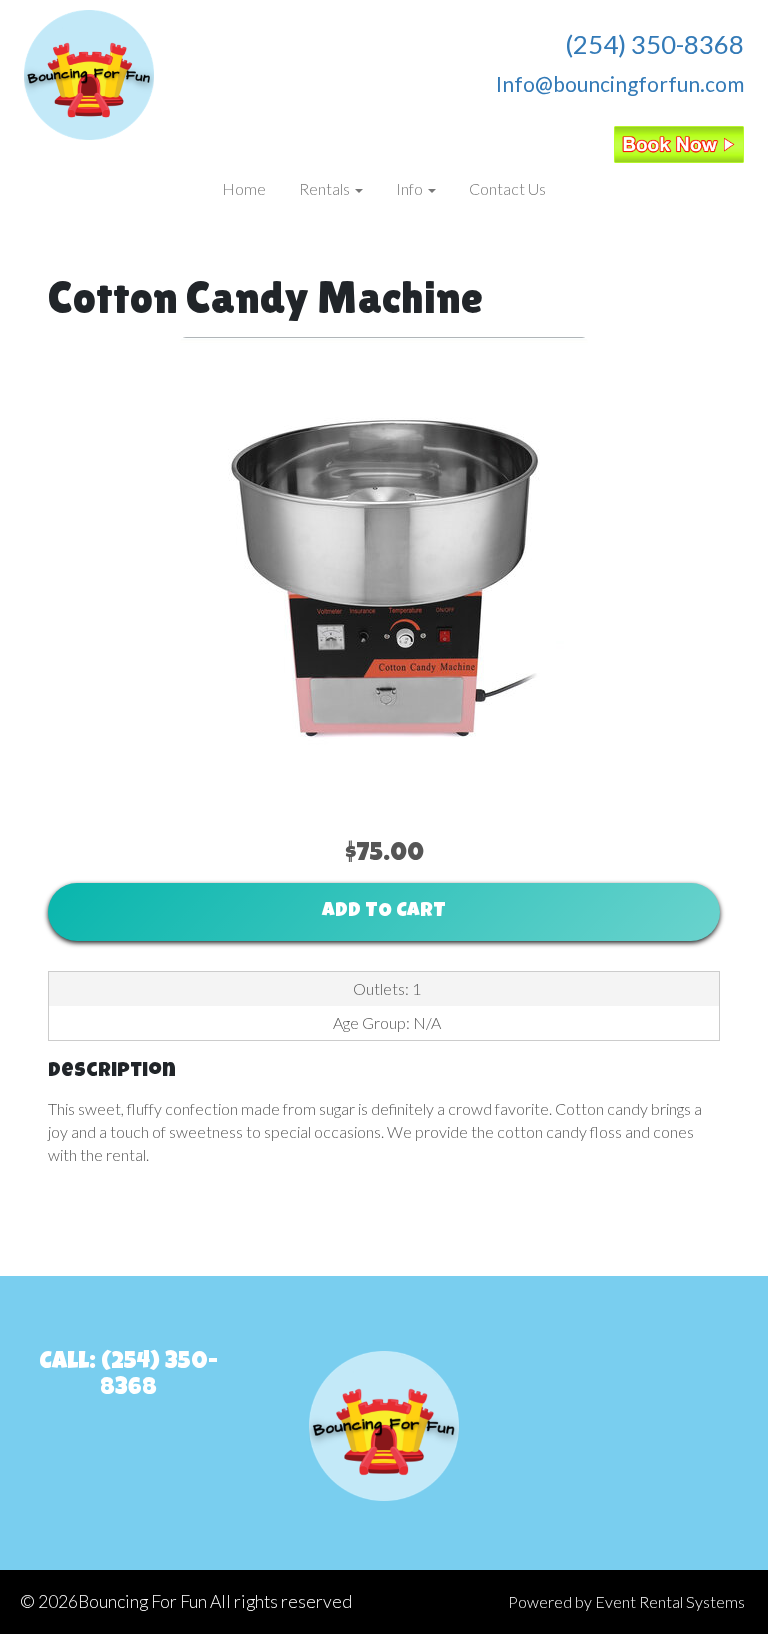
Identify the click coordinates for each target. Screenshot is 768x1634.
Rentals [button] (326, 188)
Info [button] (411, 188)
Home (244, 188)
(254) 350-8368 (654, 44)
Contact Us (507, 188)
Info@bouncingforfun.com (620, 83)
